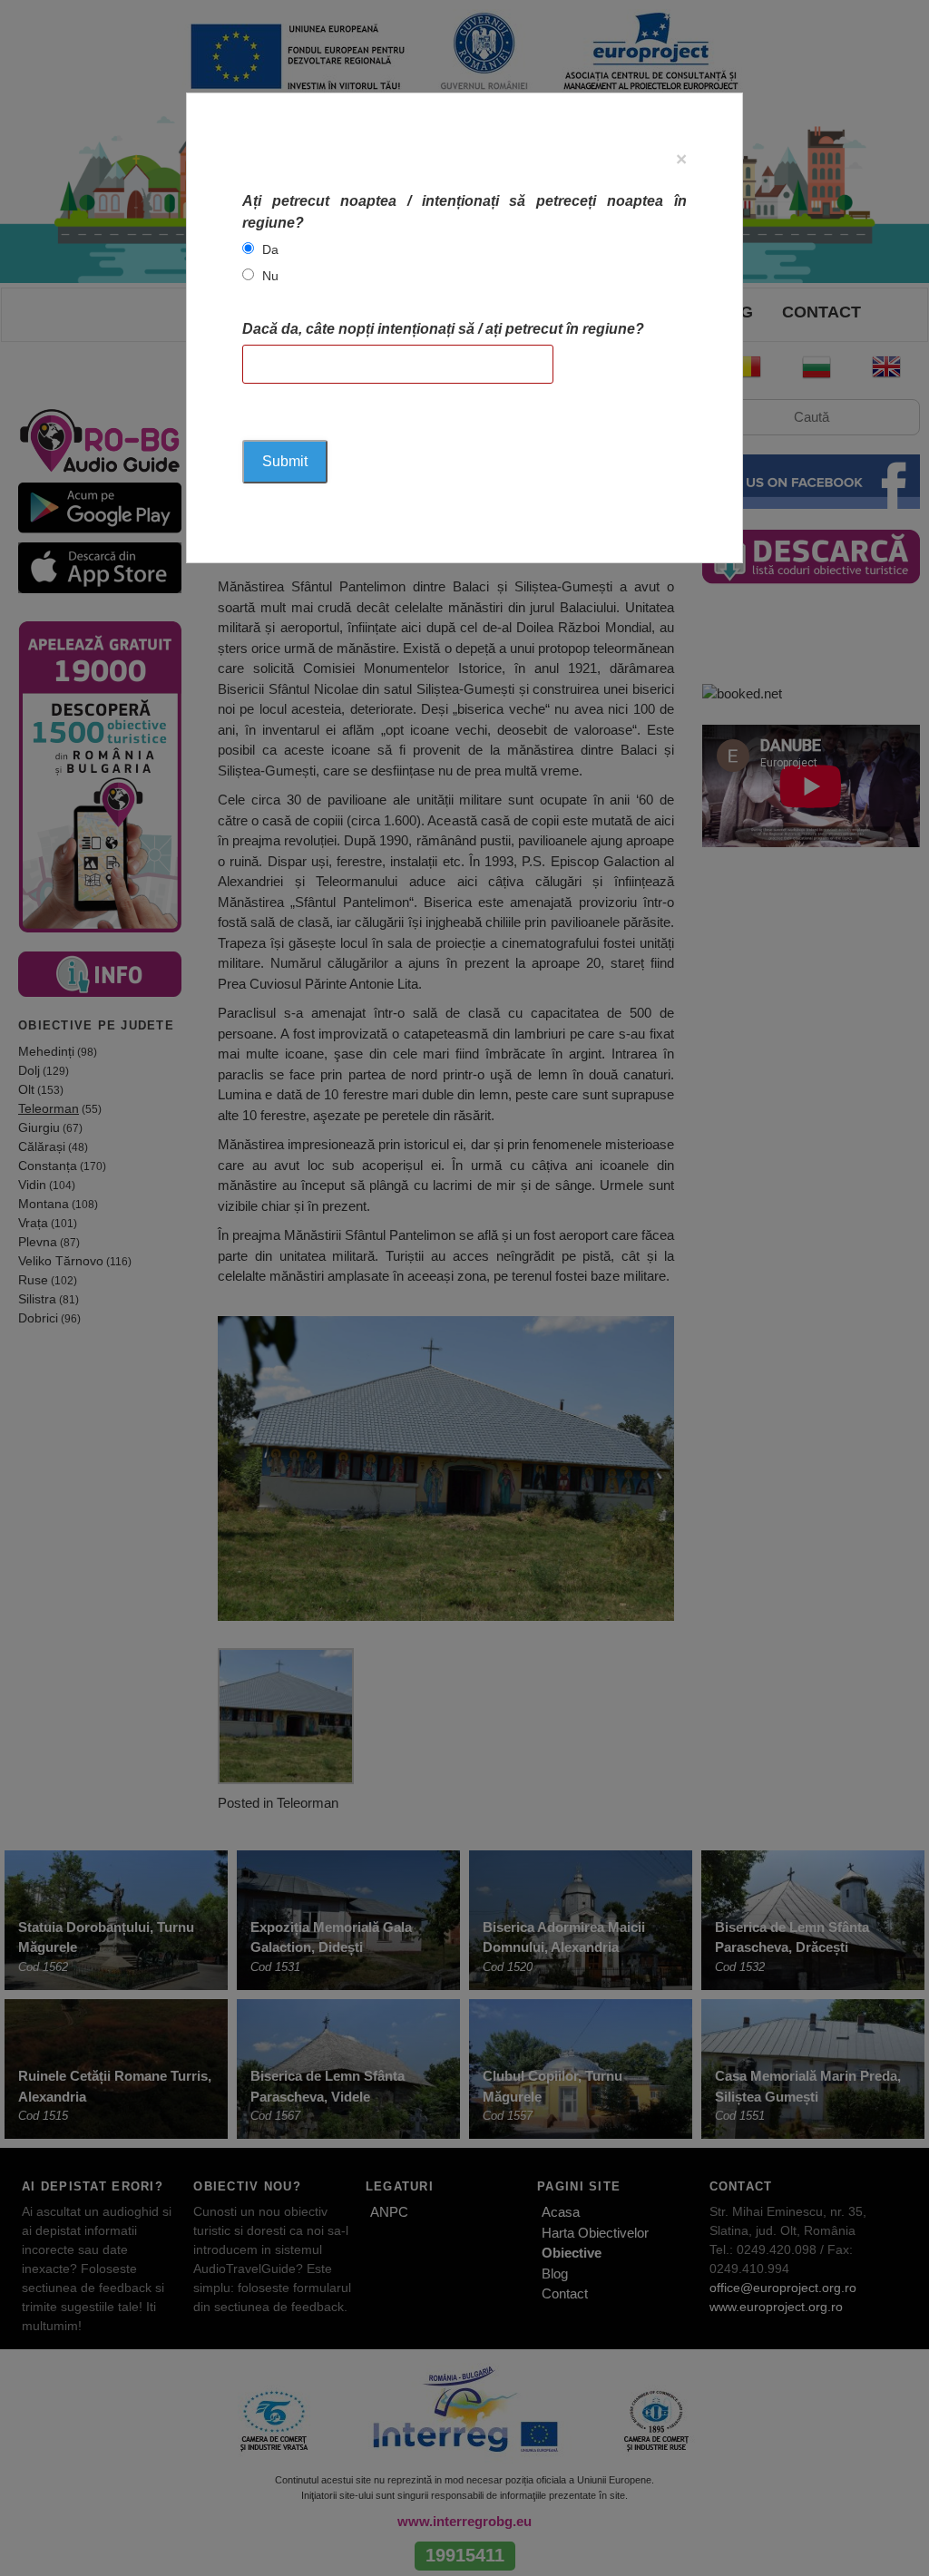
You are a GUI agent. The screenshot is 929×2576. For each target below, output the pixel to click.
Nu (270, 276)
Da (270, 249)
